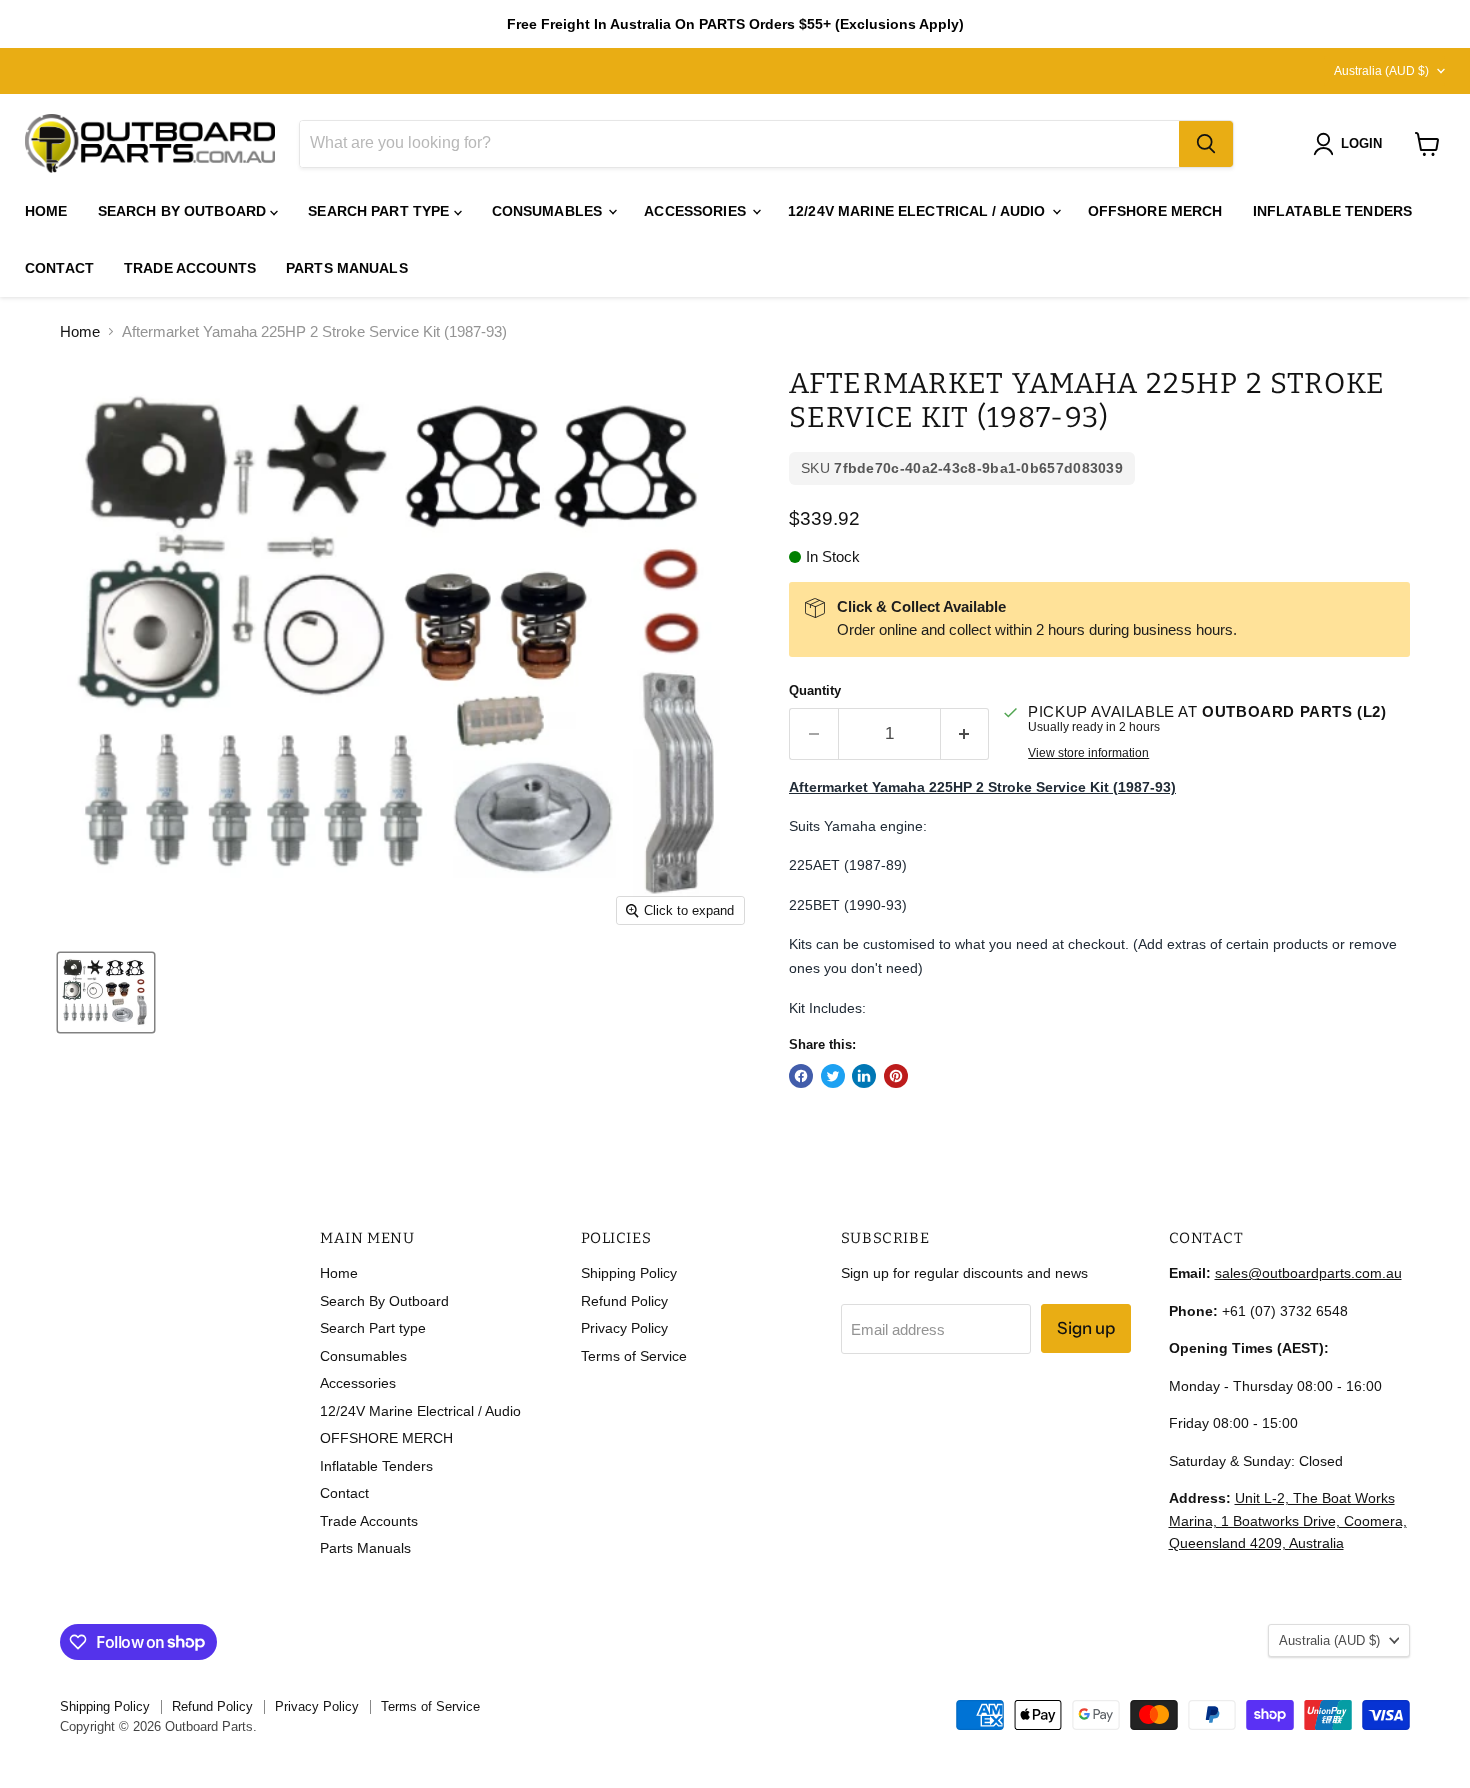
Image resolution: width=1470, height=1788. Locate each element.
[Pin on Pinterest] (896, 1076)
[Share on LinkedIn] (864, 1076)
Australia (1381, 71)
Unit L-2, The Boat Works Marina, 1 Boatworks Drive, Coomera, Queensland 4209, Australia (1288, 1520)
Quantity (815, 690)
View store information (1088, 753)
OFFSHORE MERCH (1155, 211)
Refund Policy (624, 1301)
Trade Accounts (190, 268)
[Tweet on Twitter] (833, 1076)
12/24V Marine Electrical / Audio (919, 211)
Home (46, 211)
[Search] (1206, 144)
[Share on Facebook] (801, 1076)
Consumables (549, 211)
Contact (59, 268)
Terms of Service (634, 1356)
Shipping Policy (629, 1273)
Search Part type (380, 211)
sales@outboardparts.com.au (1308, 1273)
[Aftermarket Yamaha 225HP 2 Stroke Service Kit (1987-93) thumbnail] (106, 992)
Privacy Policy (624, 1328)
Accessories (697, 211)
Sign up (1086, 1328)
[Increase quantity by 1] (965, 733)
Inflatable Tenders (1333, 211)
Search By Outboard (184, 211)
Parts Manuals (347, 268)
